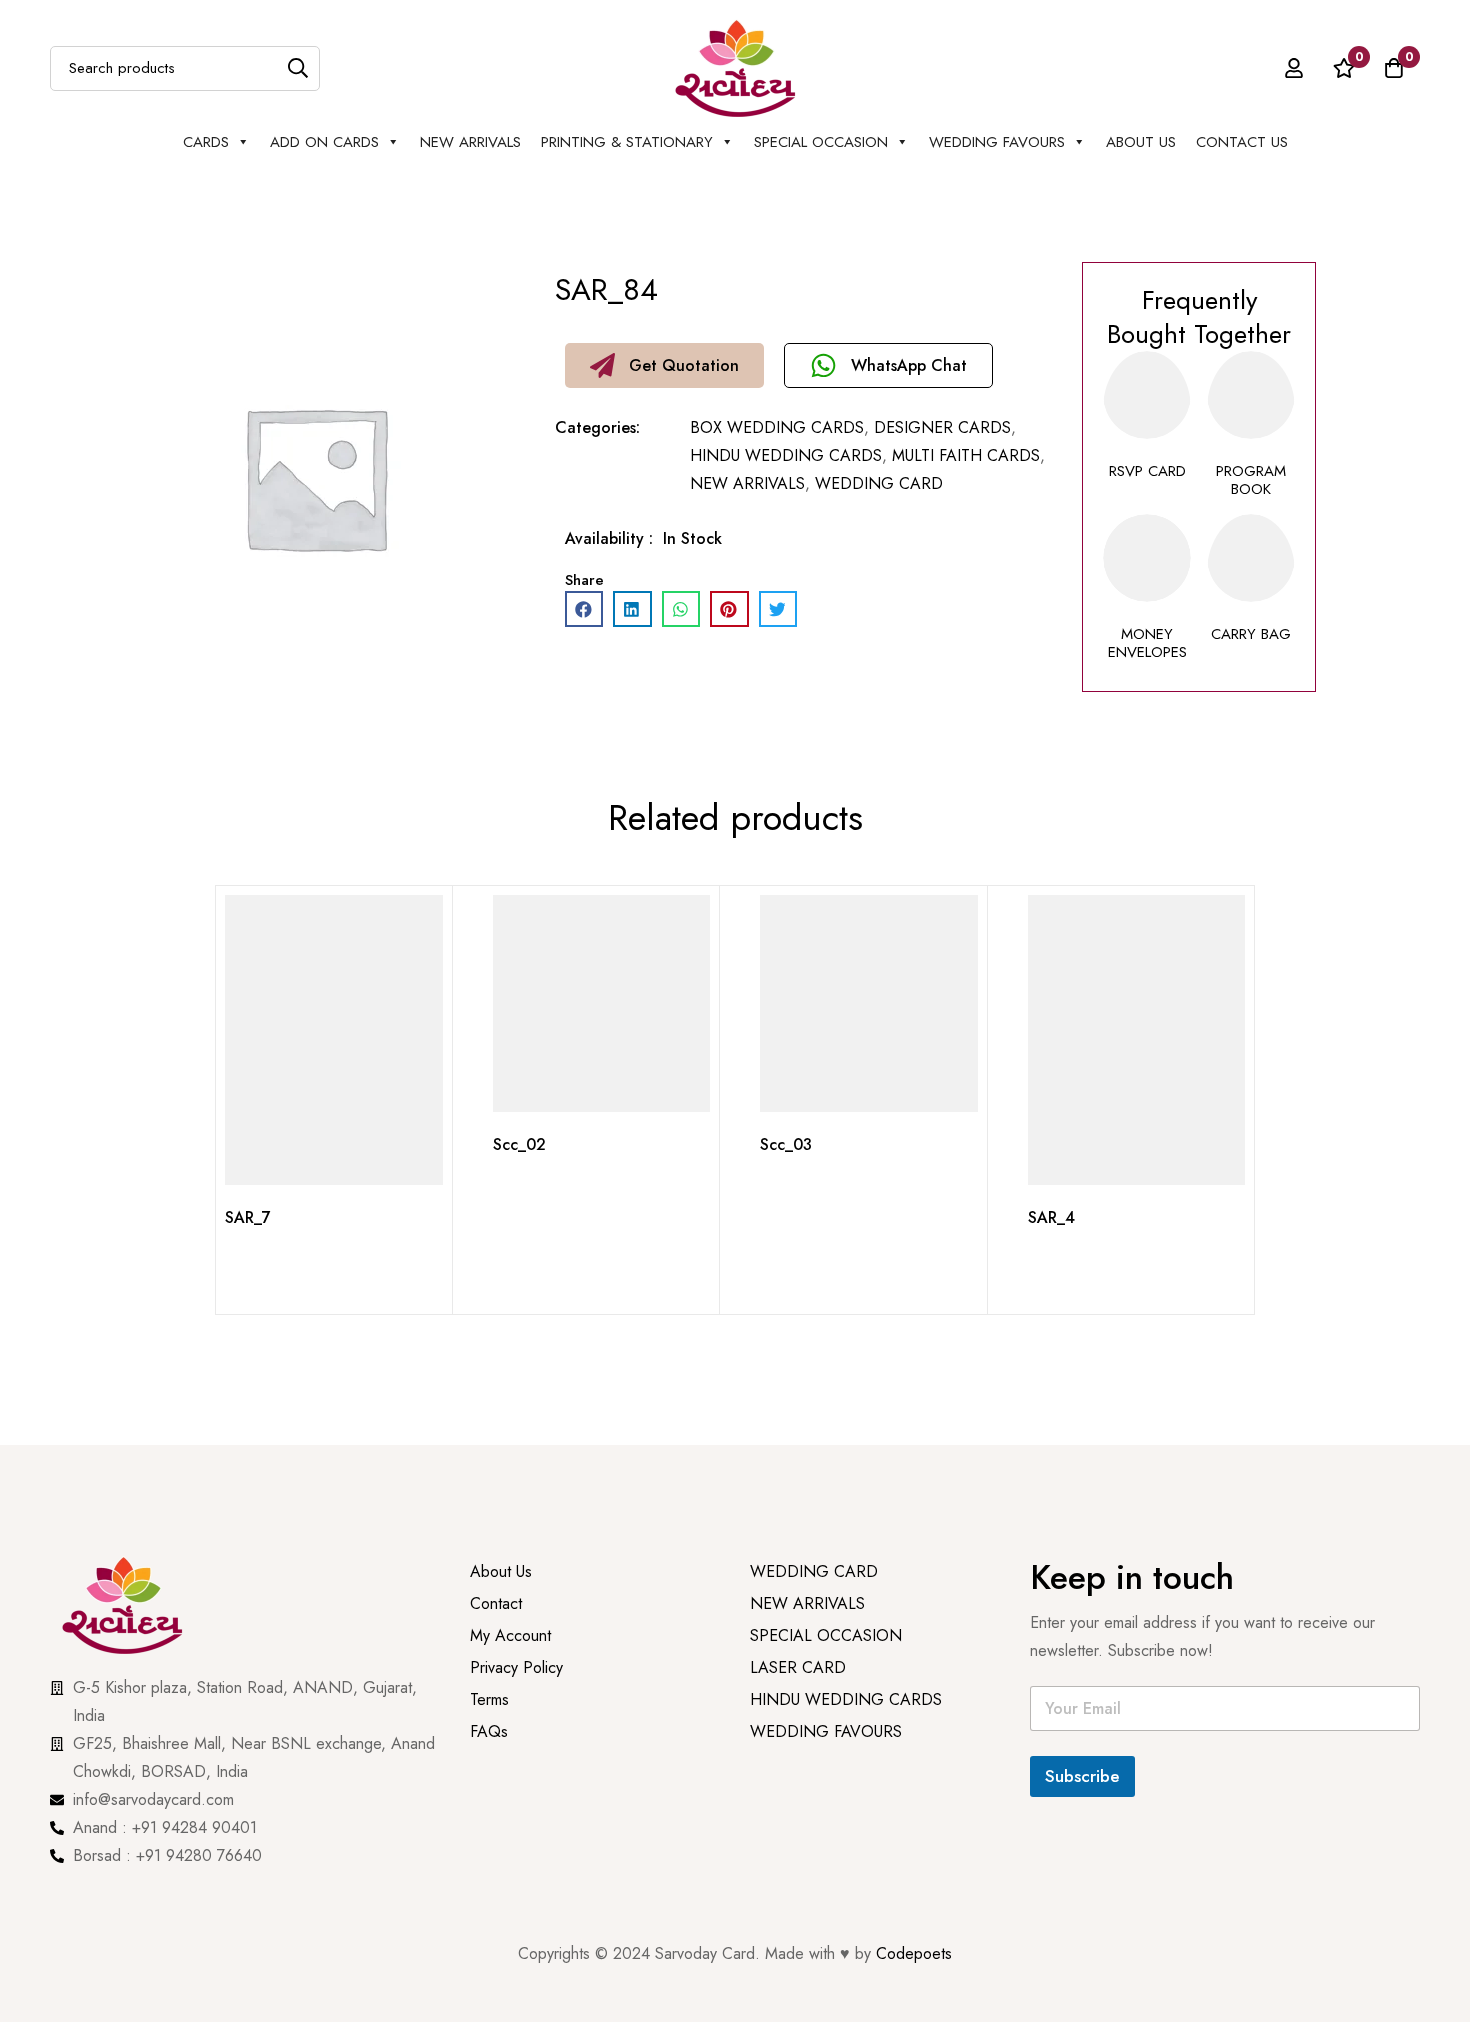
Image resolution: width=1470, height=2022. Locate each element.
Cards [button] (206, 142)
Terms (489, 1732)
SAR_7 (248, 1217)
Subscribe (1082, 1776)
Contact (496, 1636)
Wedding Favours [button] (997, 142)
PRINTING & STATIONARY (627, 142)
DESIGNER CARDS (942, 427)
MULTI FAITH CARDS (966, 455)
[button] (664, 365)
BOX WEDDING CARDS (777, 427)
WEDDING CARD (879, 483)
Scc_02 (519, 1144)
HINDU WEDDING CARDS (786, 455)
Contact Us (1242, 142)
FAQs (489, 1764)
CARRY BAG (1251, 634)
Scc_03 (786, 1144)
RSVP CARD (1147, 471)
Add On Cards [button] (324, 142)
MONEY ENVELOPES (1147, 643)
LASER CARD (798, 1700)
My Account (510, 1668)
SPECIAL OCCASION (821, 142)
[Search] (297, 68)
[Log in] (1294, 68)
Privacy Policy (519, 1700)
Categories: (597, 427)
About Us (1141, 142)
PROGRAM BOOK (1251, 480)
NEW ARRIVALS (470, 142)
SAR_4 (1051, 1217)
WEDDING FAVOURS (826, 1764)
